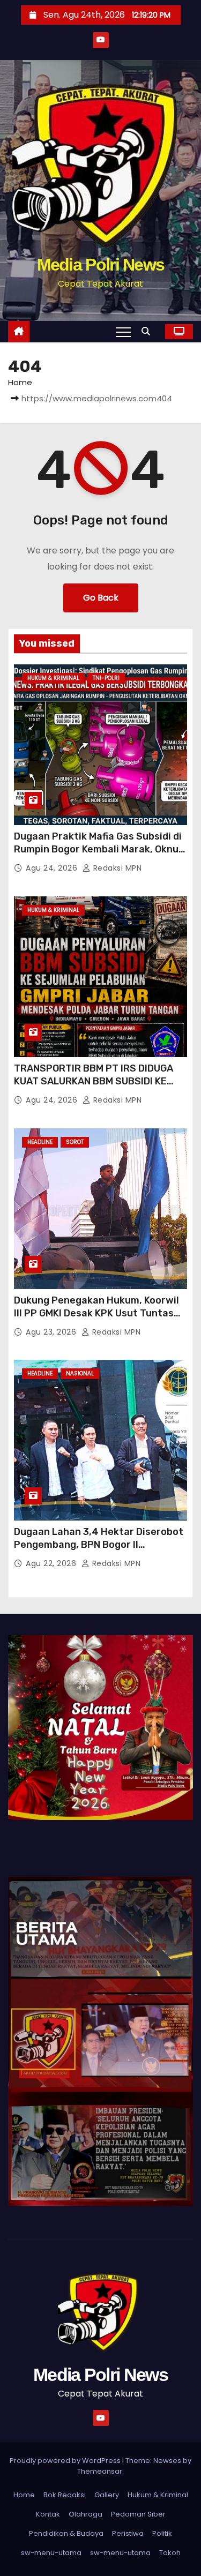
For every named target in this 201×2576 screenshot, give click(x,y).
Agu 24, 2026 (53, 868)
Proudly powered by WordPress (66, 2461)
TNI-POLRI (106, 678)
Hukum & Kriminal (53, 678)
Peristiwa (128, 2533)
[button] (148, 331)
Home (20, 382)
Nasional (80, 1373)
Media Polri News (101, 265)
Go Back (101, 598)
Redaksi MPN (116, 868)
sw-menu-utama (51, 2553)
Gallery (107, 2495)
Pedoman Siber (138, 2514)
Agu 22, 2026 (52, 1563)
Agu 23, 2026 (52, 1332)
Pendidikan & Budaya (66, 2533)
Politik (162, 2533)
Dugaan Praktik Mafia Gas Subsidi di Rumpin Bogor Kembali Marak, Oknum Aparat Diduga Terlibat (100, 849)
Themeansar (100, 2471)
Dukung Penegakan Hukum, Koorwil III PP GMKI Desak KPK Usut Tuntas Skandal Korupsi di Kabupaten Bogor (99, 1313)
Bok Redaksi (65, 2495)
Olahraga (85, 2514)
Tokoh (170, 2553)
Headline (40, 1142)
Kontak (48, 2514)
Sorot (75, 1142)
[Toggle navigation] (123, 332)
